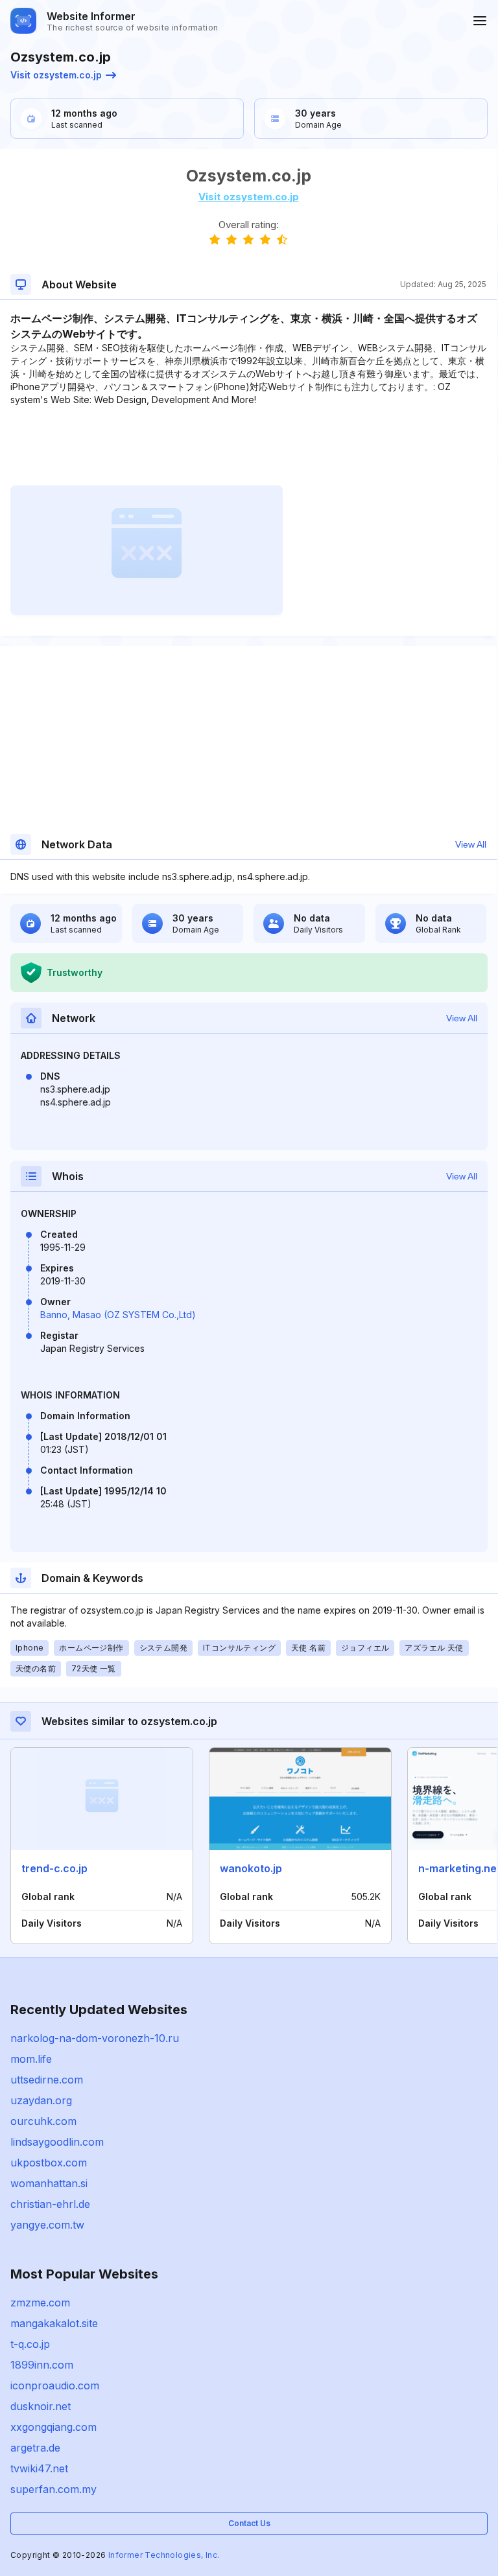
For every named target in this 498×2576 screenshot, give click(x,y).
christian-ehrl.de (50, 2204)
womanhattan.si (49, 2183)
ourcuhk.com (43, 2121)
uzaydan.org (41, 2100)
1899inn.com (42, 2365)
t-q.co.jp (30, 2344)
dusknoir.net (41, 2406)
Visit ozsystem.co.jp (56, 75)
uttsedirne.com (47, 2080)
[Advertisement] (248, 446)
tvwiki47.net (39, 2468)
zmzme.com (40, 2303)
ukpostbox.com (49, 2163)
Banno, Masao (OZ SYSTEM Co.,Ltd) (118, 1315)
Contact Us (249, 2523)
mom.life (31, 2059)
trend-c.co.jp (54, 1868)
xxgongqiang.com (53, 2427)
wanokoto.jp (251, 1868)
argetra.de (35, 2448)
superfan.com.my (53, 2489)
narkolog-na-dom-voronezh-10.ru (95, 2038)
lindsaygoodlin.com (57, 2142)
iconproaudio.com (55, 2385)
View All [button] (471, 844)
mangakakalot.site (54, 2323)
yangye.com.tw (47, 2225)
